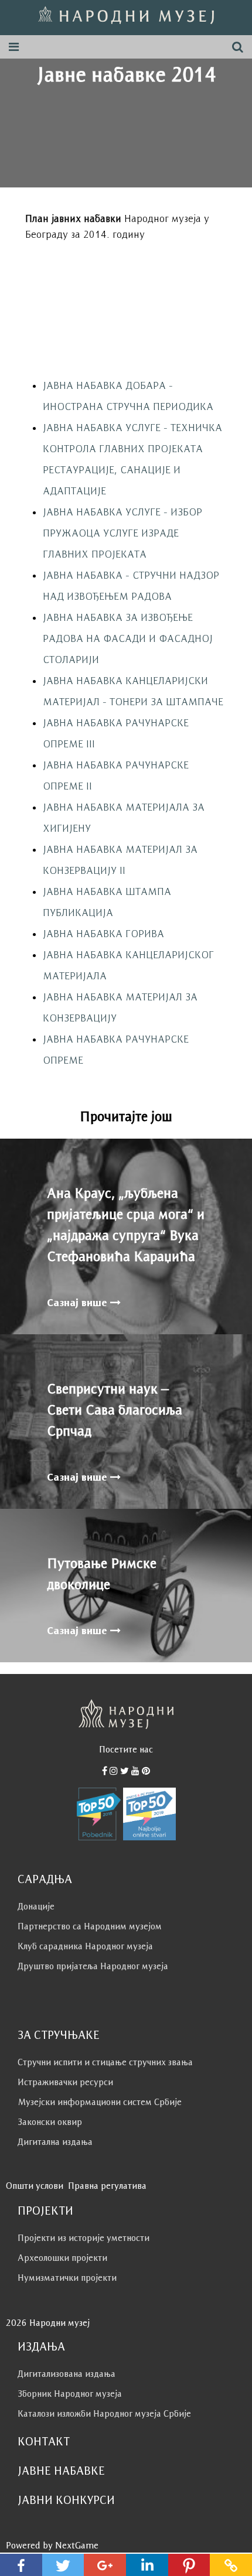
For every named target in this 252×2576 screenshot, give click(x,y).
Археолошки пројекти (62, 2258)
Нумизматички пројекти (67, 2278)
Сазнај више (79, 1303)
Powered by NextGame (52, 2545)
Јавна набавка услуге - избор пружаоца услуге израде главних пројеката (122, 533)
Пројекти (45, 2211)
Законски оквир (50, 2122)
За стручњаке (59, 2035)
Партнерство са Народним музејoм (90, 1926)
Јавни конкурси (66, 2500)
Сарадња (45, 1879)
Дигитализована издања (67, 2374)
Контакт (44, 2441)
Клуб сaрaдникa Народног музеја (85, 1946)
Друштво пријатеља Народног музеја (93, 1966)
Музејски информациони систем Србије (100, 2102)
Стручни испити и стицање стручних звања (105, 2062)
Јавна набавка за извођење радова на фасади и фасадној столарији (128, 638)
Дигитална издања (55, 2142)
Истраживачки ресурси (65, 2082)
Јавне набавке (61, 2471)
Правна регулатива (107, 2186)
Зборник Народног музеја (70, 2394)
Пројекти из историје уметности (84, 2238)
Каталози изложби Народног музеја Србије (104, 2413)
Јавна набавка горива (103, 934)
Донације (36, 1906)
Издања (41, 2346)
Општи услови (35, 2186)
